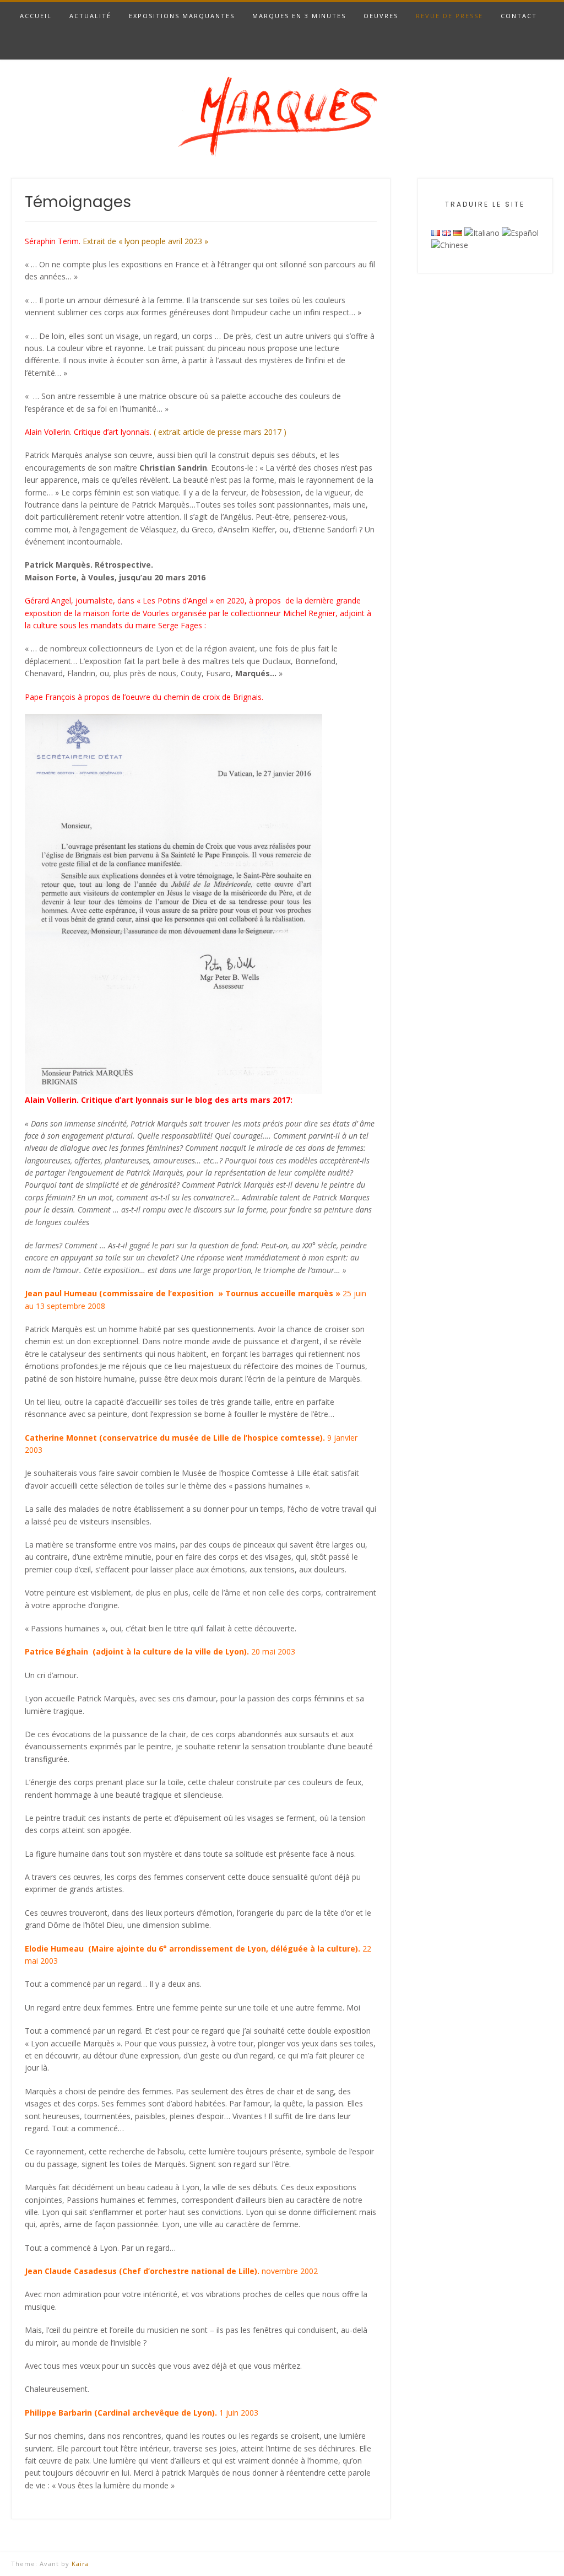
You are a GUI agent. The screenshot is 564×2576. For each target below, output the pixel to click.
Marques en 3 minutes (299, 16)
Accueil (36, 16)
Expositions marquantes (182, 16)
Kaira (80, 2564)
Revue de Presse (449, 16)
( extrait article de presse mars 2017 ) (220, 432)
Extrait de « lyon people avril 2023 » (145, 241)
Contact (519, 16)
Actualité (90, 16)
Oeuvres (381, 16)
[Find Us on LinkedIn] (546, 45)
